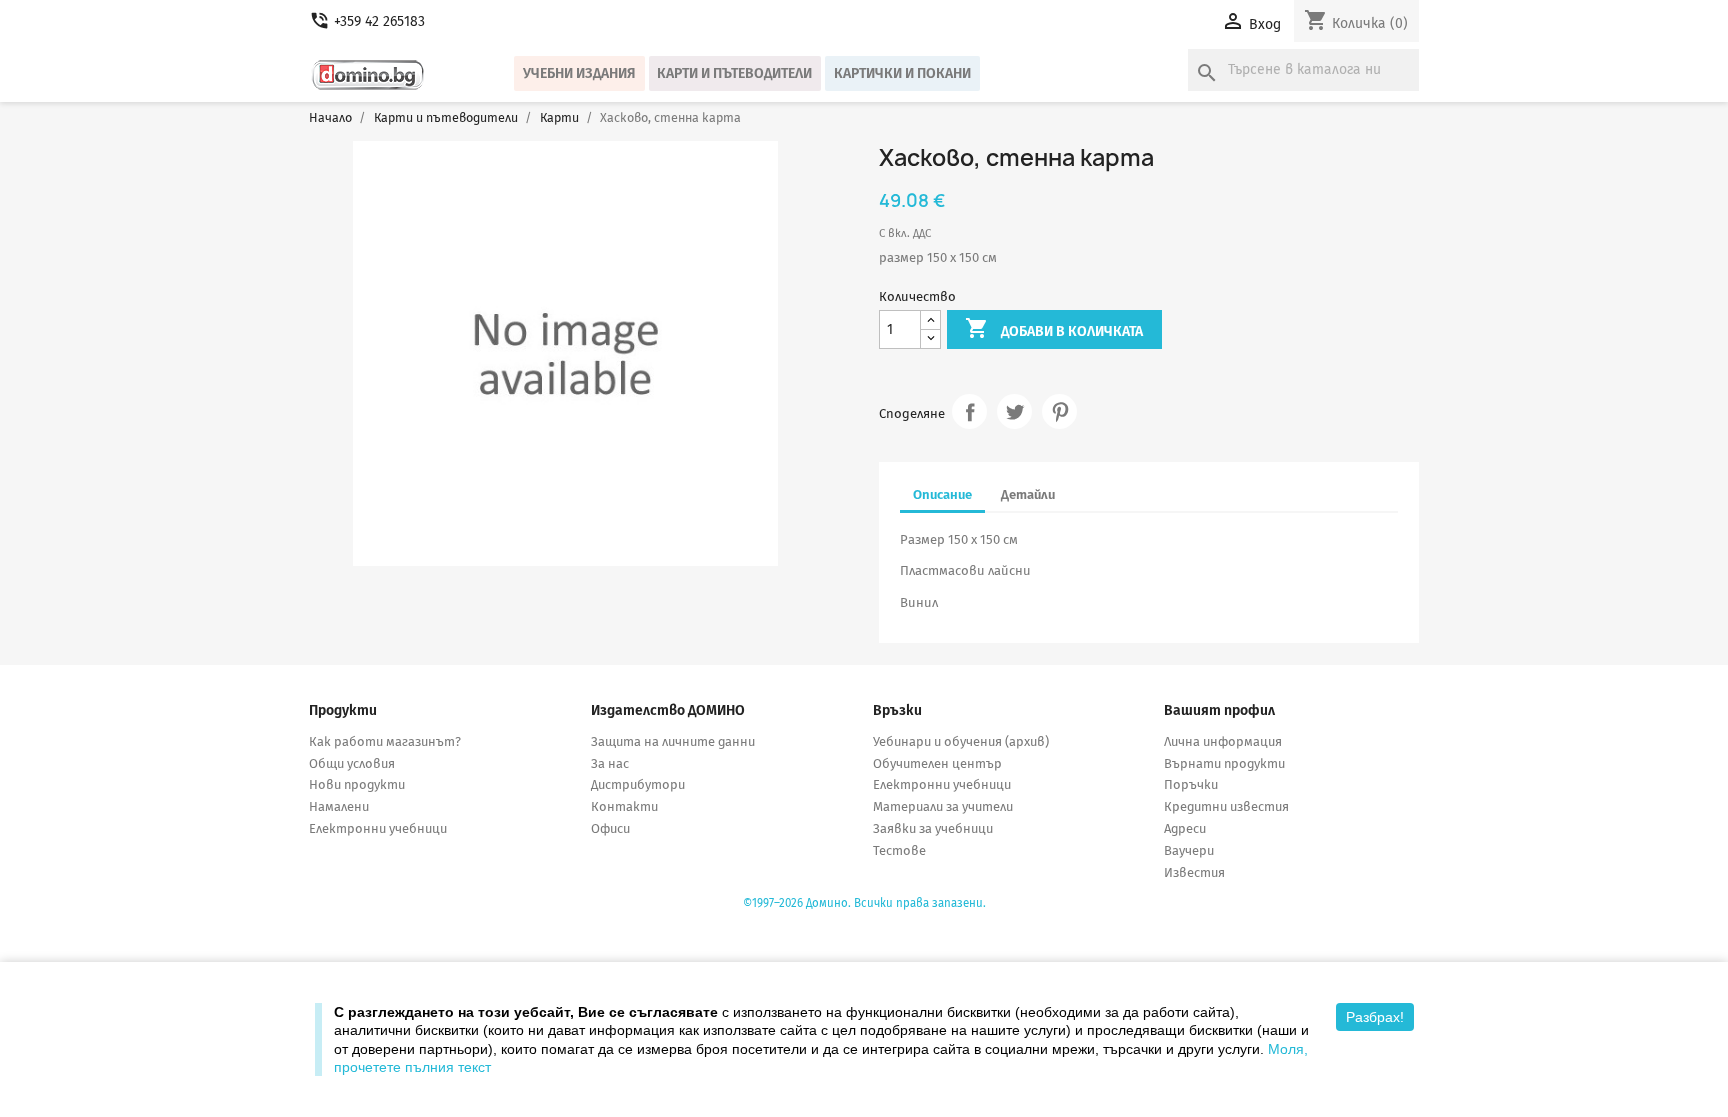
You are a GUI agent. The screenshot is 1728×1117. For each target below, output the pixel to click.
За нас (610, 763)
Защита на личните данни (673, 741)
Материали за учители (943, 806)
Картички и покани (902, 73)
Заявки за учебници (933, 828)
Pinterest (1059, 411)
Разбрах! (1375, 1017)
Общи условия (352, 763)
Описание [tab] (942, 494)
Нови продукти (357, 784)
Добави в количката (1054, 328)
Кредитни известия (1226, 806)
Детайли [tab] (1028, 494)
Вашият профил (1219, 710)
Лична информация (1223, 741)
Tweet (1014, 411)
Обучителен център (937, 763)
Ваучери (1189, 850)
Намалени (339, 806)
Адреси (1185, 828)
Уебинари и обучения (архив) (961, 741)
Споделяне (969, 411)
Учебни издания (579, 73)
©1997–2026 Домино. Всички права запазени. (864, 903)
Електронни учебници (378, 828)
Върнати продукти (1224, 763)
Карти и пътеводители (734, 73)
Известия (1194, 872)
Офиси (610, 828)
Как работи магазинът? (385, 741)
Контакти (624, 806)
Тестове (899, 850)
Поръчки (1191, 784)
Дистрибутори (638, 784)
